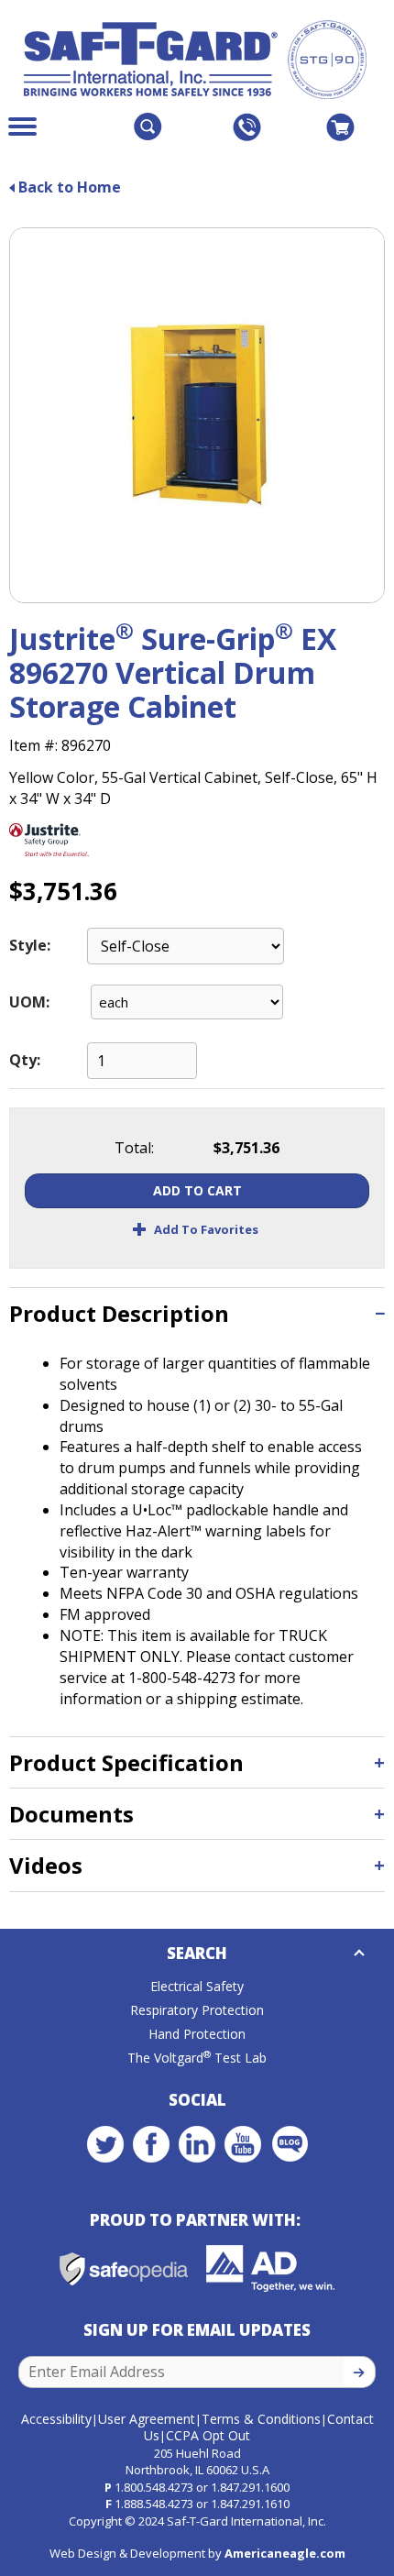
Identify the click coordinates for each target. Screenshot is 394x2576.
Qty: (25, 1060)
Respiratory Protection (197, 2010)
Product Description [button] (119, 1313)
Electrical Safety (197, 1986)
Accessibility (56, 2419)
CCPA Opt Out (208, 2435)
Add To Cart (197, 1190)
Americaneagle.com (285, 2553)
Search (197, 1953)
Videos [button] (46, 1865)
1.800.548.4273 (154, 2487)
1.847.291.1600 (250, 2487)
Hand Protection (197, 2034)
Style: (30, 945)
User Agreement (147, 2419)
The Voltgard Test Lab (197, 2058)
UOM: (29, 1002)
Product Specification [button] (126, 1762)
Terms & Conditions (261, 2419)
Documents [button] (71, 1814)
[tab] (197, 1313)
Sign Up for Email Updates (197, 2330)
